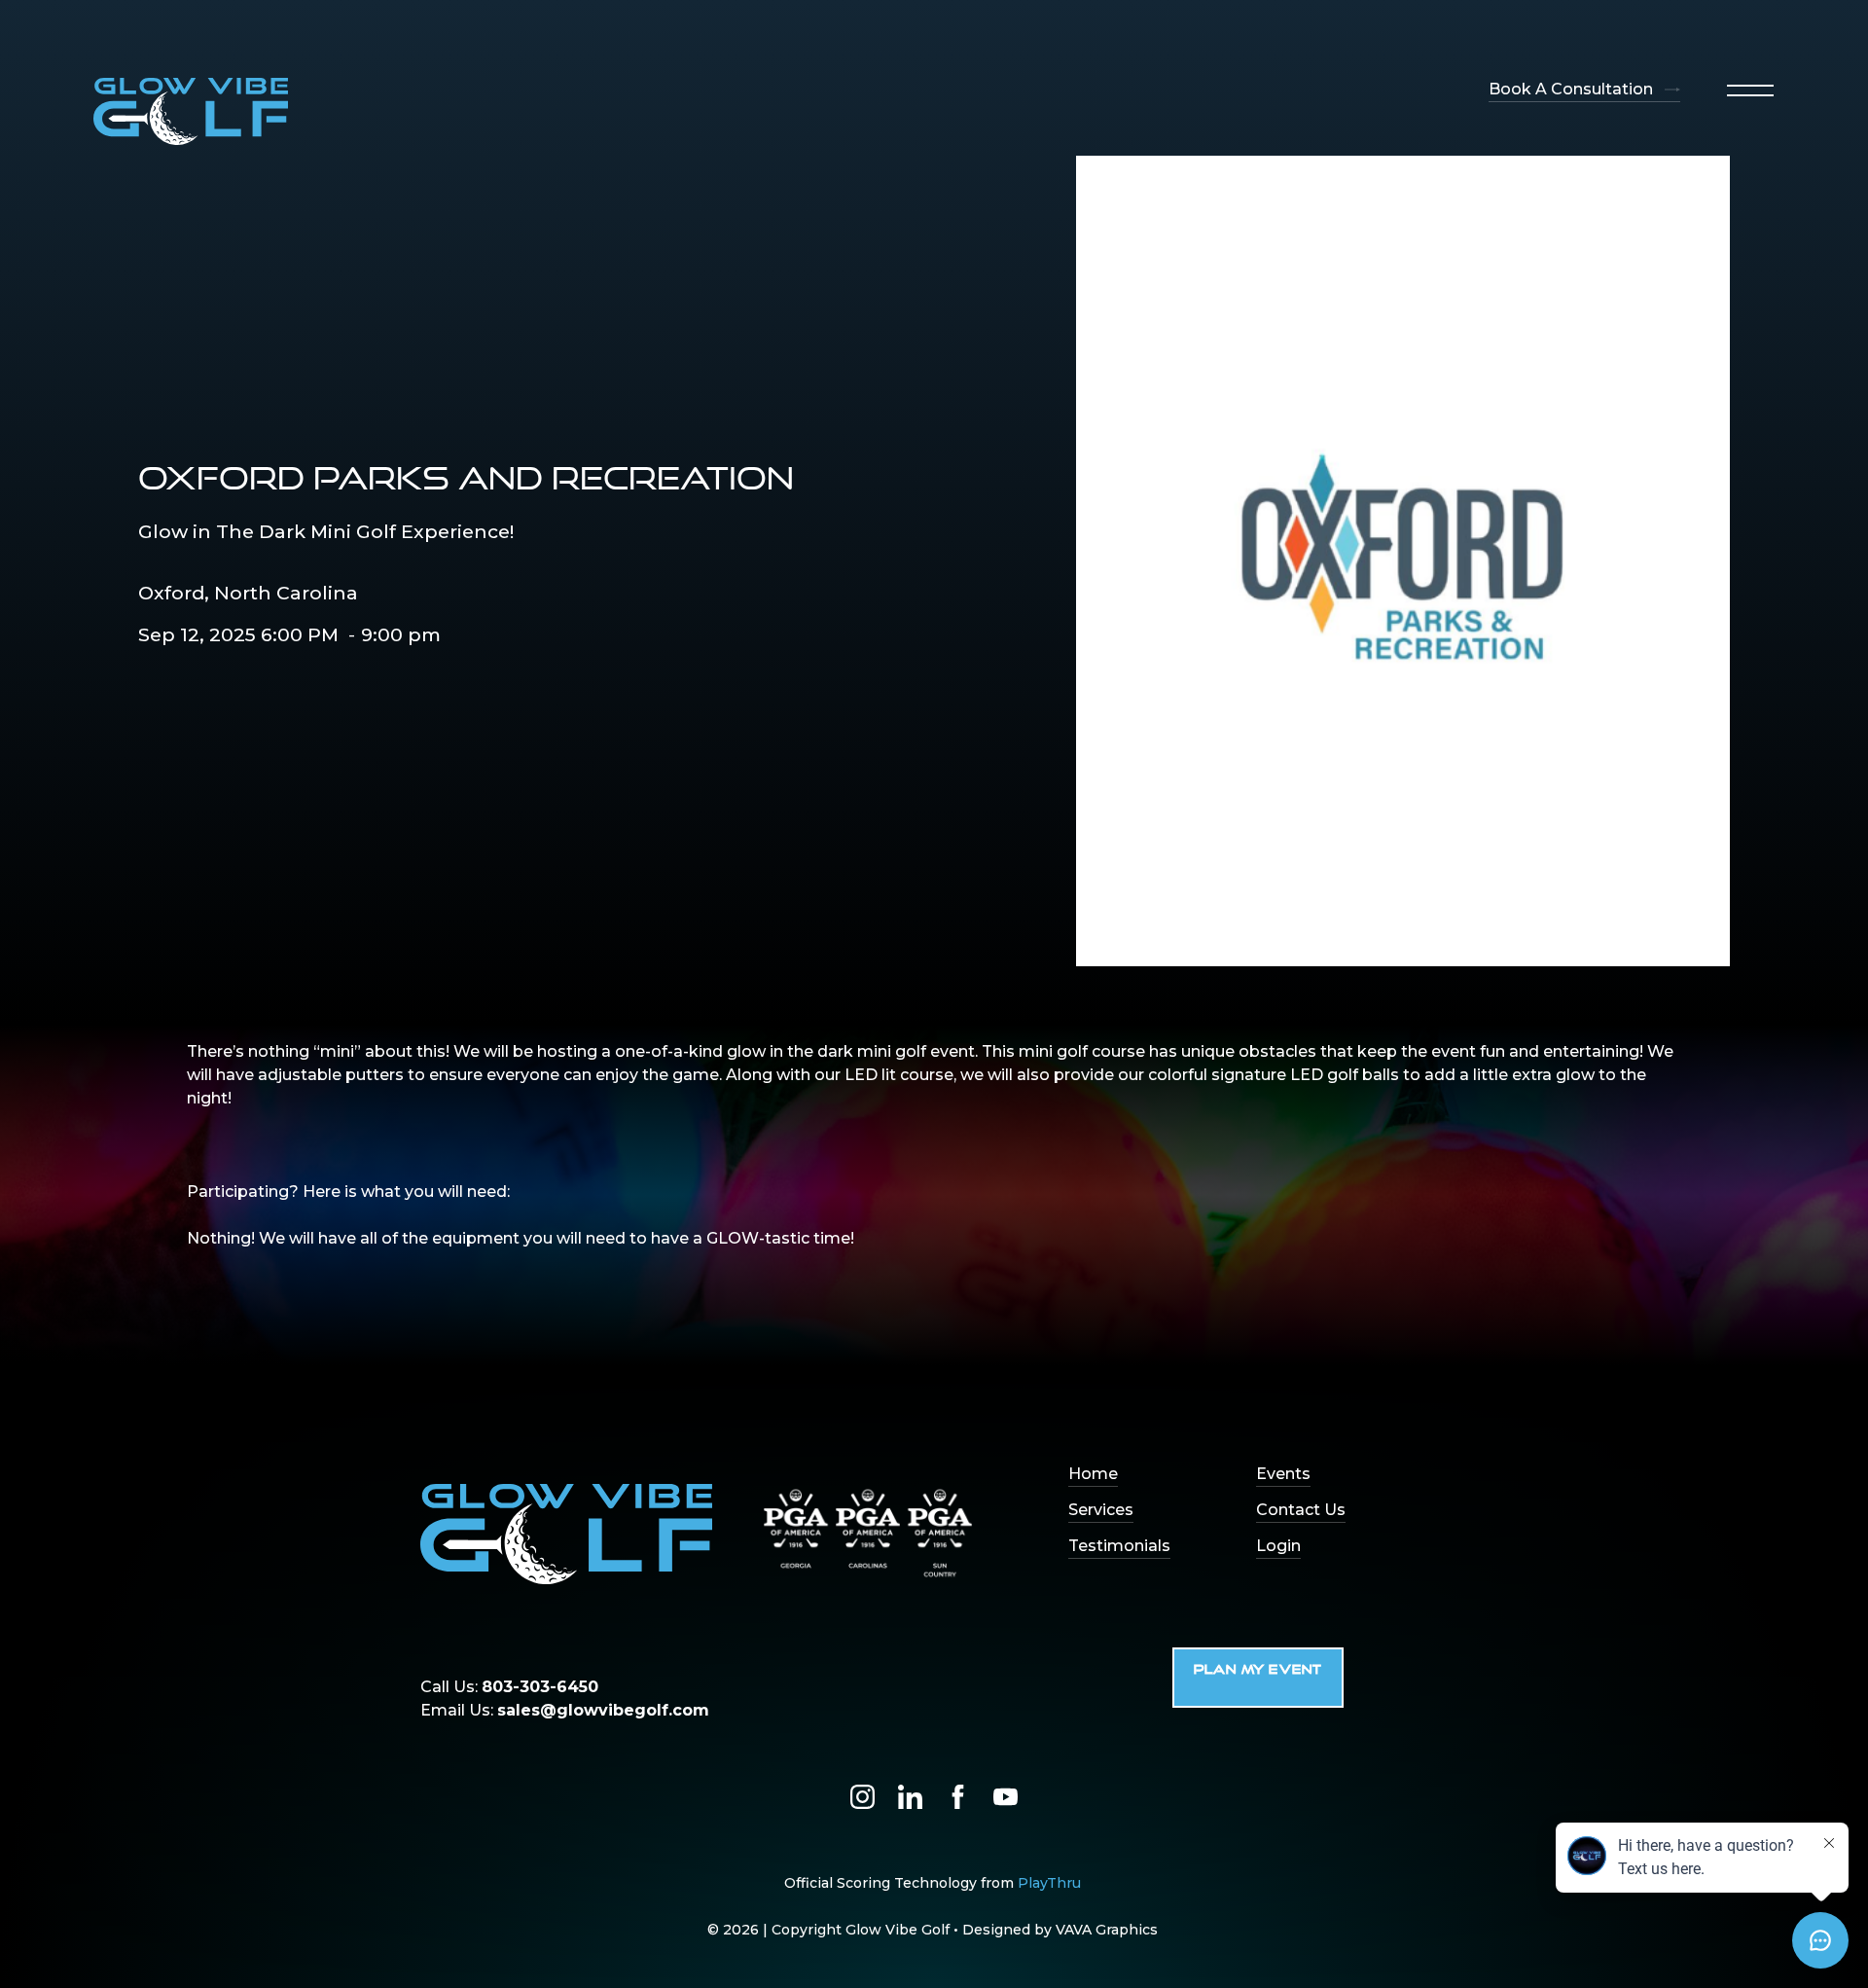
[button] (1750, 90)
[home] (191, 111)
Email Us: (565, 1710)
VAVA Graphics (1107, 1930)
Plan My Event (1258, 1671)
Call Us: (509, 1687)
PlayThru (1049, 1883)
